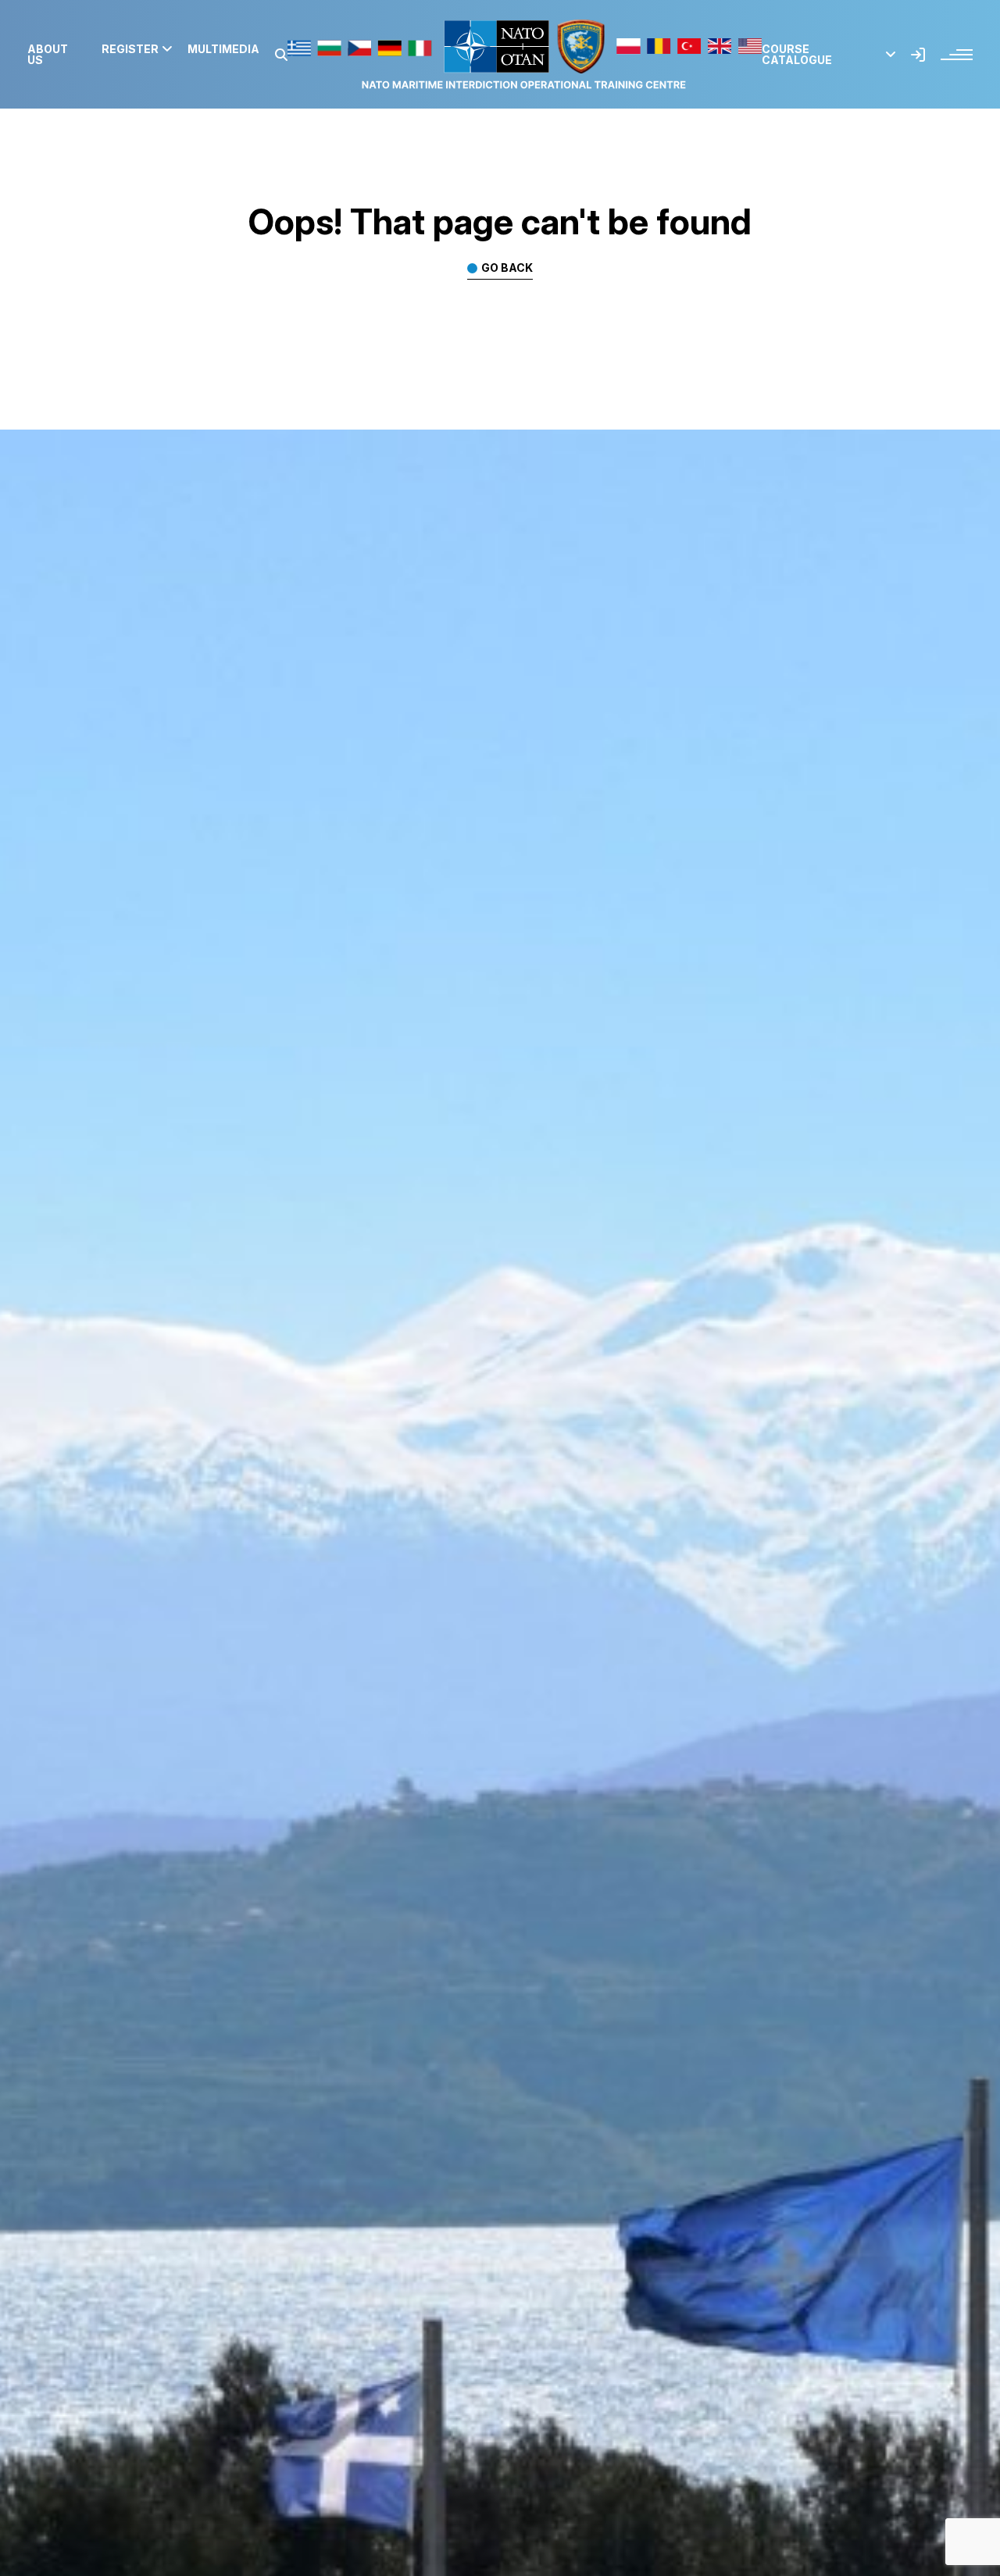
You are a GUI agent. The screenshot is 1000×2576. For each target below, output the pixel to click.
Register (130, 49)
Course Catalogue (797, 55)
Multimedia (223, 49)
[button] (281, 55)
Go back (507, 268)
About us (48, 55)
